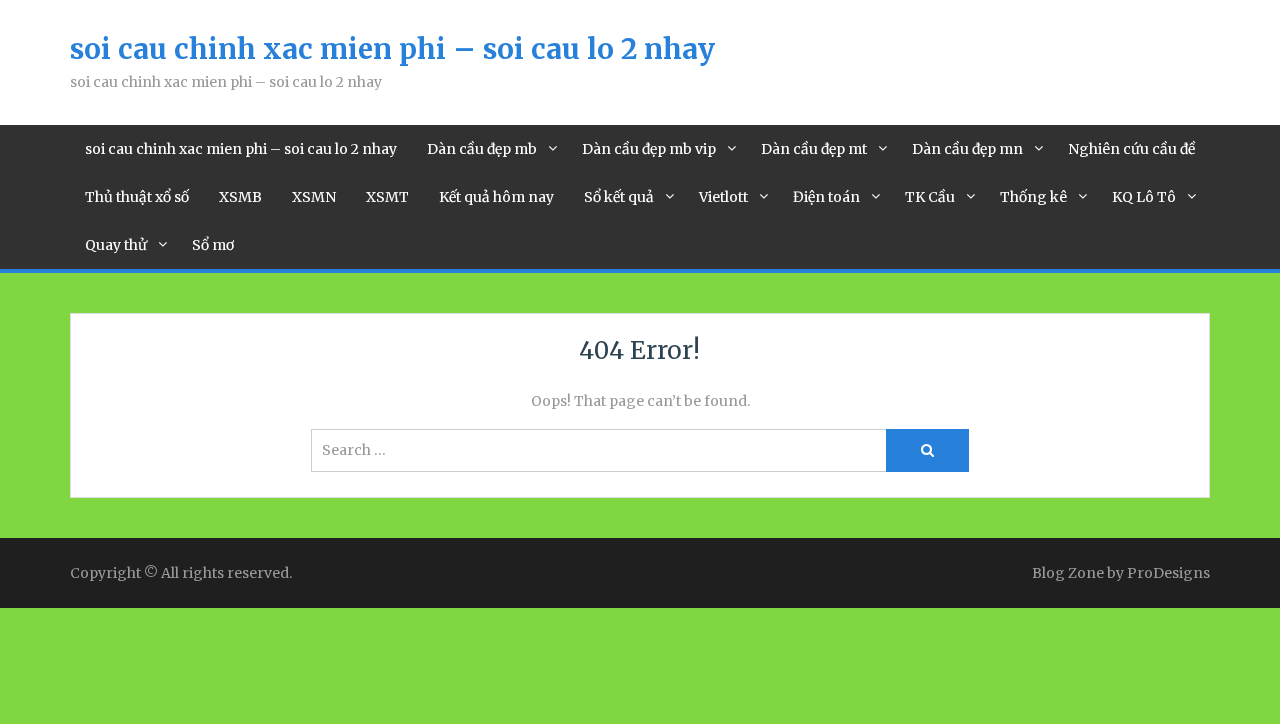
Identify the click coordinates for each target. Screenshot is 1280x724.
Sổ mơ (213, 245)
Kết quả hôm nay (496, 197)
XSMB (240, 197)
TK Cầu (930, 197)
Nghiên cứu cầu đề (1131, 149)
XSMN (314, 197)
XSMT (387, 197)
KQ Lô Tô (1144, 197)
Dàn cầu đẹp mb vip (649, 149)
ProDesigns (1168, 573)
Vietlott (723, 197)
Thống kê (1033, 197)
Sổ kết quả (619, 197)
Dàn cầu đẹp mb (482, 149)
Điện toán (826, 197)
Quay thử (116, 245)
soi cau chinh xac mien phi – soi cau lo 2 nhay (392, 49)
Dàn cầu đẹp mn (967, 149)
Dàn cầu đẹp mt (814, 149)
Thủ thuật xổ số (137, 197)
